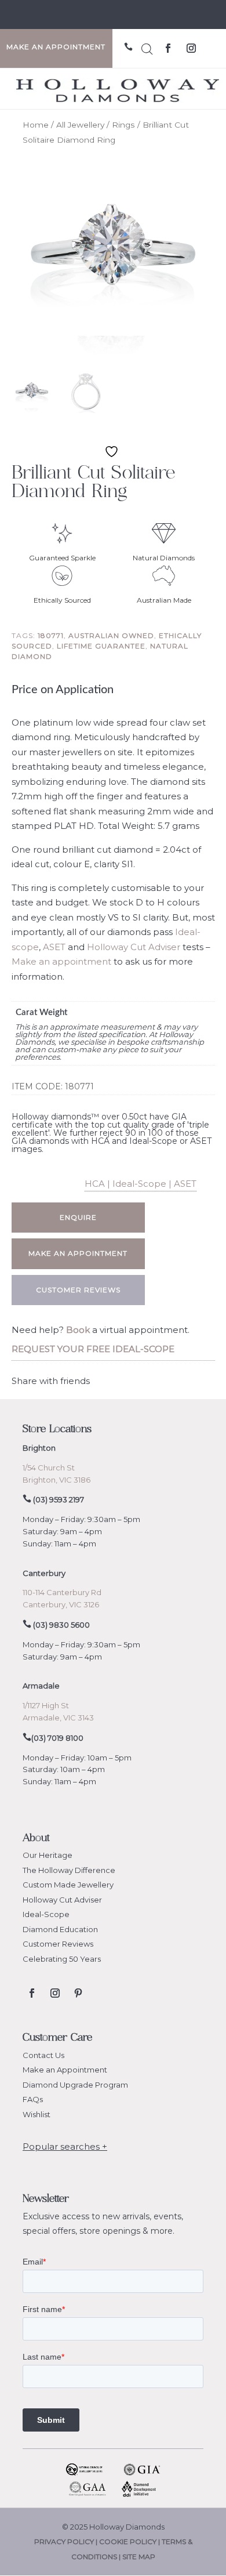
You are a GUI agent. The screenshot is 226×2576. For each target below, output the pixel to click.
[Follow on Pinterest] (78, 1993)
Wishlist (37, 2114)
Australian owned (111, 635)
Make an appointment (61, 961)
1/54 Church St (49, 1468)
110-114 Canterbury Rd (62, 1592)
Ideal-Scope (46, 1914)
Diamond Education (60, 1929)
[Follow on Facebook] (168, 48)
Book (78, 1330)
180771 (51, 635)
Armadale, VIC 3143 (58, 1718)
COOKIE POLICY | (130, 2541)
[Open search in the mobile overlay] (147, 47)
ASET (54, 947)
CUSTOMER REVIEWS (78, 1290)
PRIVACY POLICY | (67, 2541)
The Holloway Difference (69, 1870)
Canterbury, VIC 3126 (61, 1604)
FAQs (33, 2099)
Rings (123, 125)
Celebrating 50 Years (62, 1959)
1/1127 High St (46, 1705)
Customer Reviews (58, 1944)
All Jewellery (80, 125)
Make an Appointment (65, 2070)
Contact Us (43, 2055)
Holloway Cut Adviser (134, 947)
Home (36, 125)
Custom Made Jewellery (68, 1885)
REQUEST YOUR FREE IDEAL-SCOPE (93, 1349)
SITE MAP (139, 2557)
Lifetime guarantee (101, 646)
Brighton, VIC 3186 (57, 1480)
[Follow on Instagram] (191, 48)
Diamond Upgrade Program (75, 2085)
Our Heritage (48, 1855)
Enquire (78, 1217)
